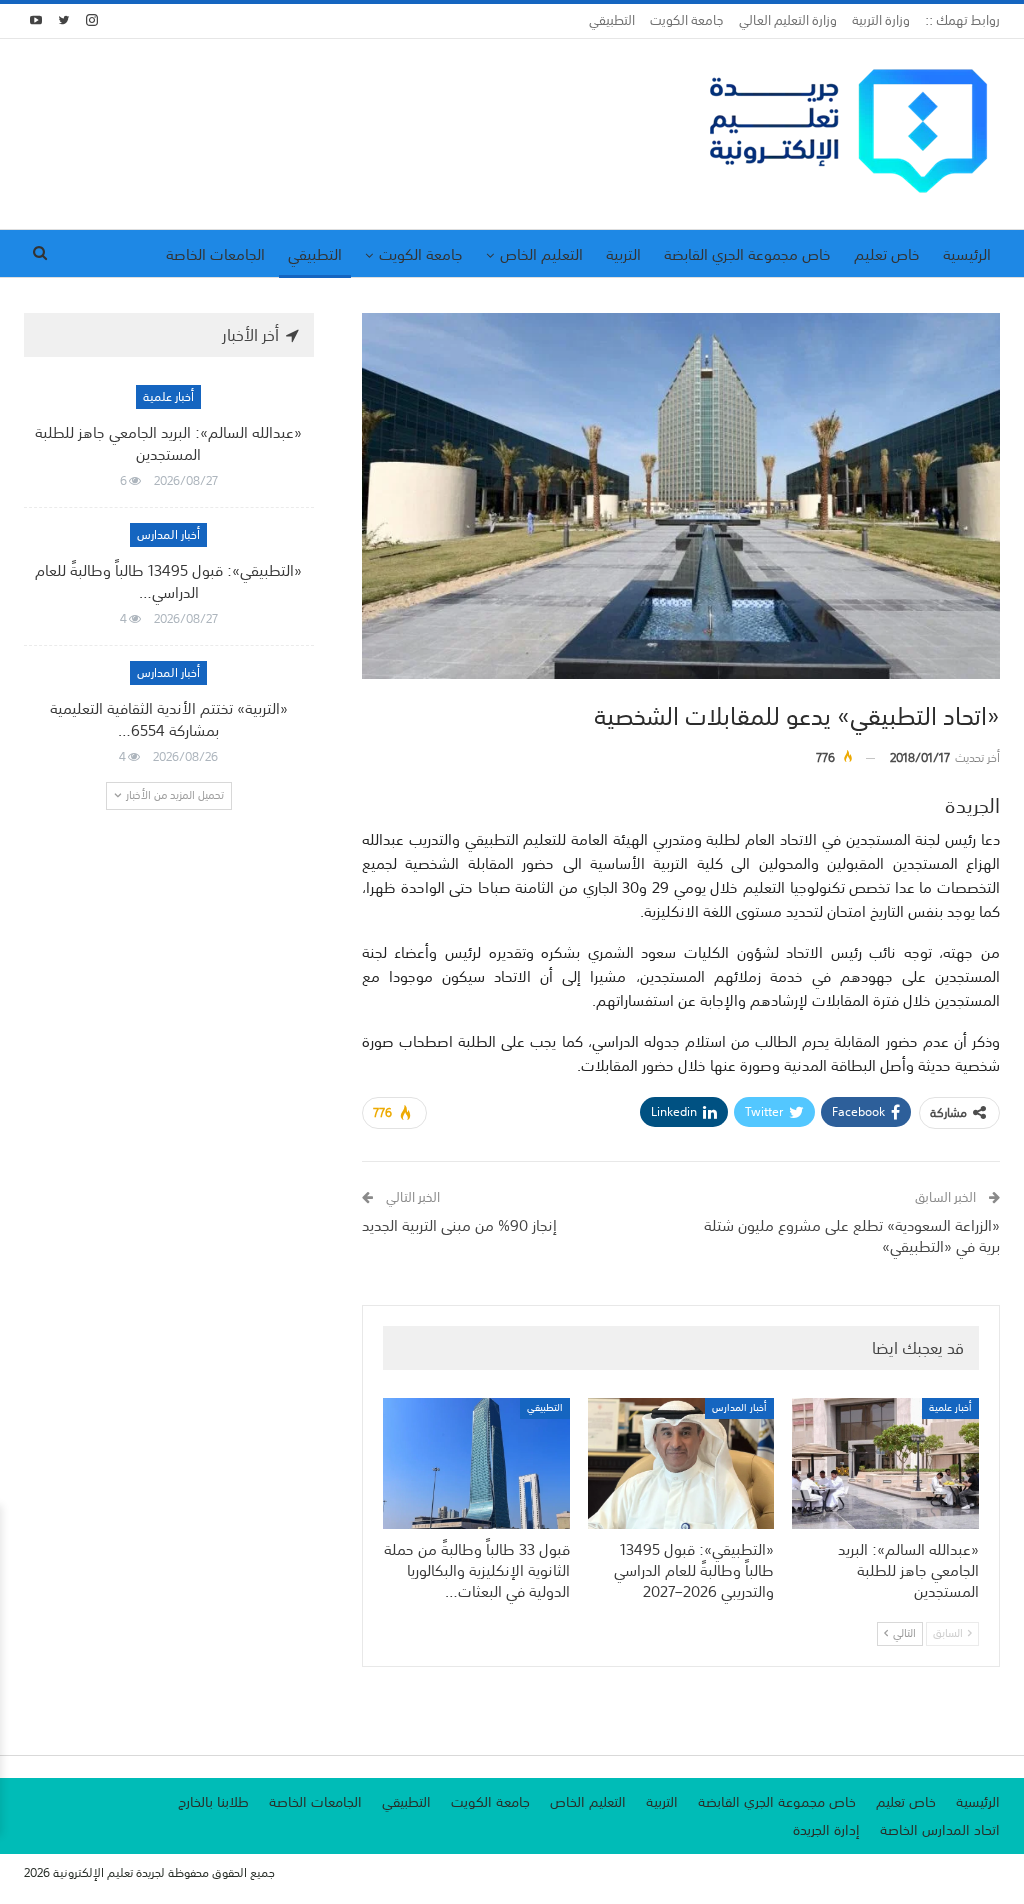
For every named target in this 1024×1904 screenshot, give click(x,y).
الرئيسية (967, 254)
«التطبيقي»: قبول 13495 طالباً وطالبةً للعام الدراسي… (168, 581)
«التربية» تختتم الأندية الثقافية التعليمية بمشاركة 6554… (169, 719)
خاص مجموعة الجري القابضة (747, 254)
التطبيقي (612, 20)
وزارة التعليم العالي (788, 20)
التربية (623, 254)
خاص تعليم (887, 254)
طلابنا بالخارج (213, 1802)
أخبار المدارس (739, 1408)
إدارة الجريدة (826, 1830)
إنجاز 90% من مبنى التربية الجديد (459, 1225)
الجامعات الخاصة (215, 254)
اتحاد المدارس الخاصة (940, 1830)
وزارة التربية (881, 20)
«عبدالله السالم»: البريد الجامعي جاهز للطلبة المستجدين (168, 443)
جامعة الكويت (687, 20)
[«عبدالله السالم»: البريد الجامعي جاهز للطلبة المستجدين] (885, 1463)
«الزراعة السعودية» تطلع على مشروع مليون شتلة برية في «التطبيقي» (852, 1235)
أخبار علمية (950, 1408)
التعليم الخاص (541, 254)
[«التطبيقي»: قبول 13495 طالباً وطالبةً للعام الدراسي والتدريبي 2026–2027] (681, 1463)
